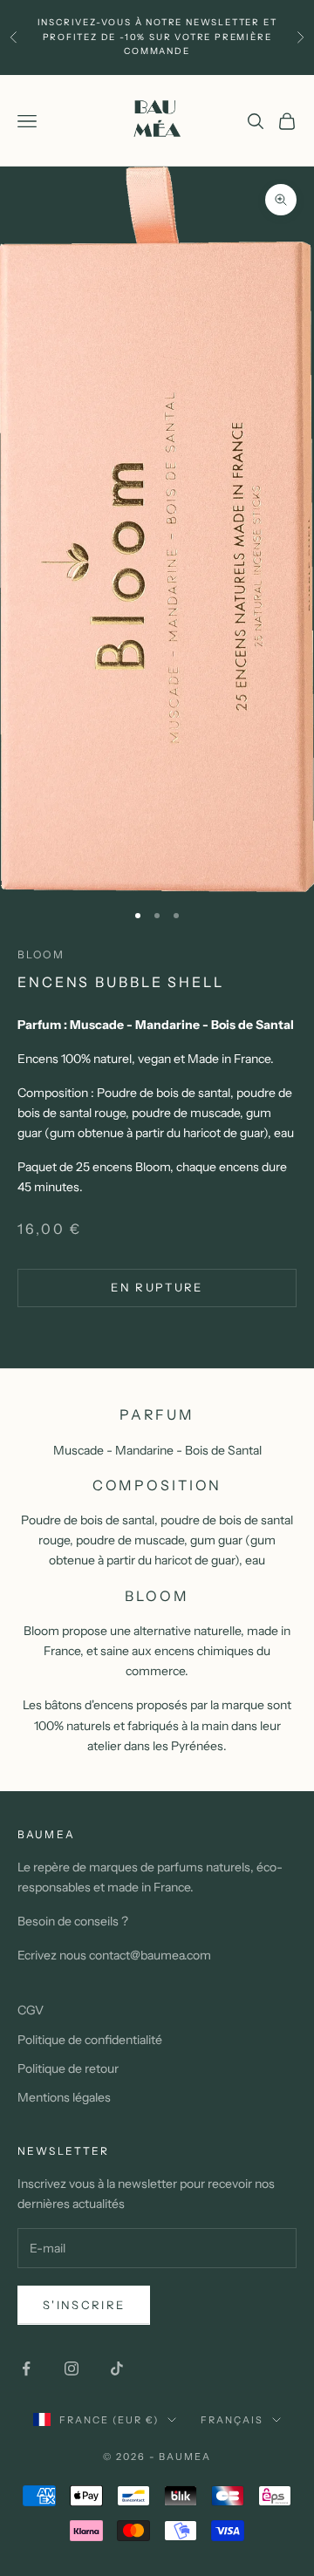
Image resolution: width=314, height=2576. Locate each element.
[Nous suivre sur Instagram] (72, 2368)
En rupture (157, 1287)
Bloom (41, 954)
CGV (31, 2010)
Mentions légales (64, 2097)
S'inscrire (84, 2305)
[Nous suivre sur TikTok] (117, 2368)
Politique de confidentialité (90, 2040)
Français (232, 2420)
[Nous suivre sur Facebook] (26, 2368)
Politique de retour (68, 2068)
